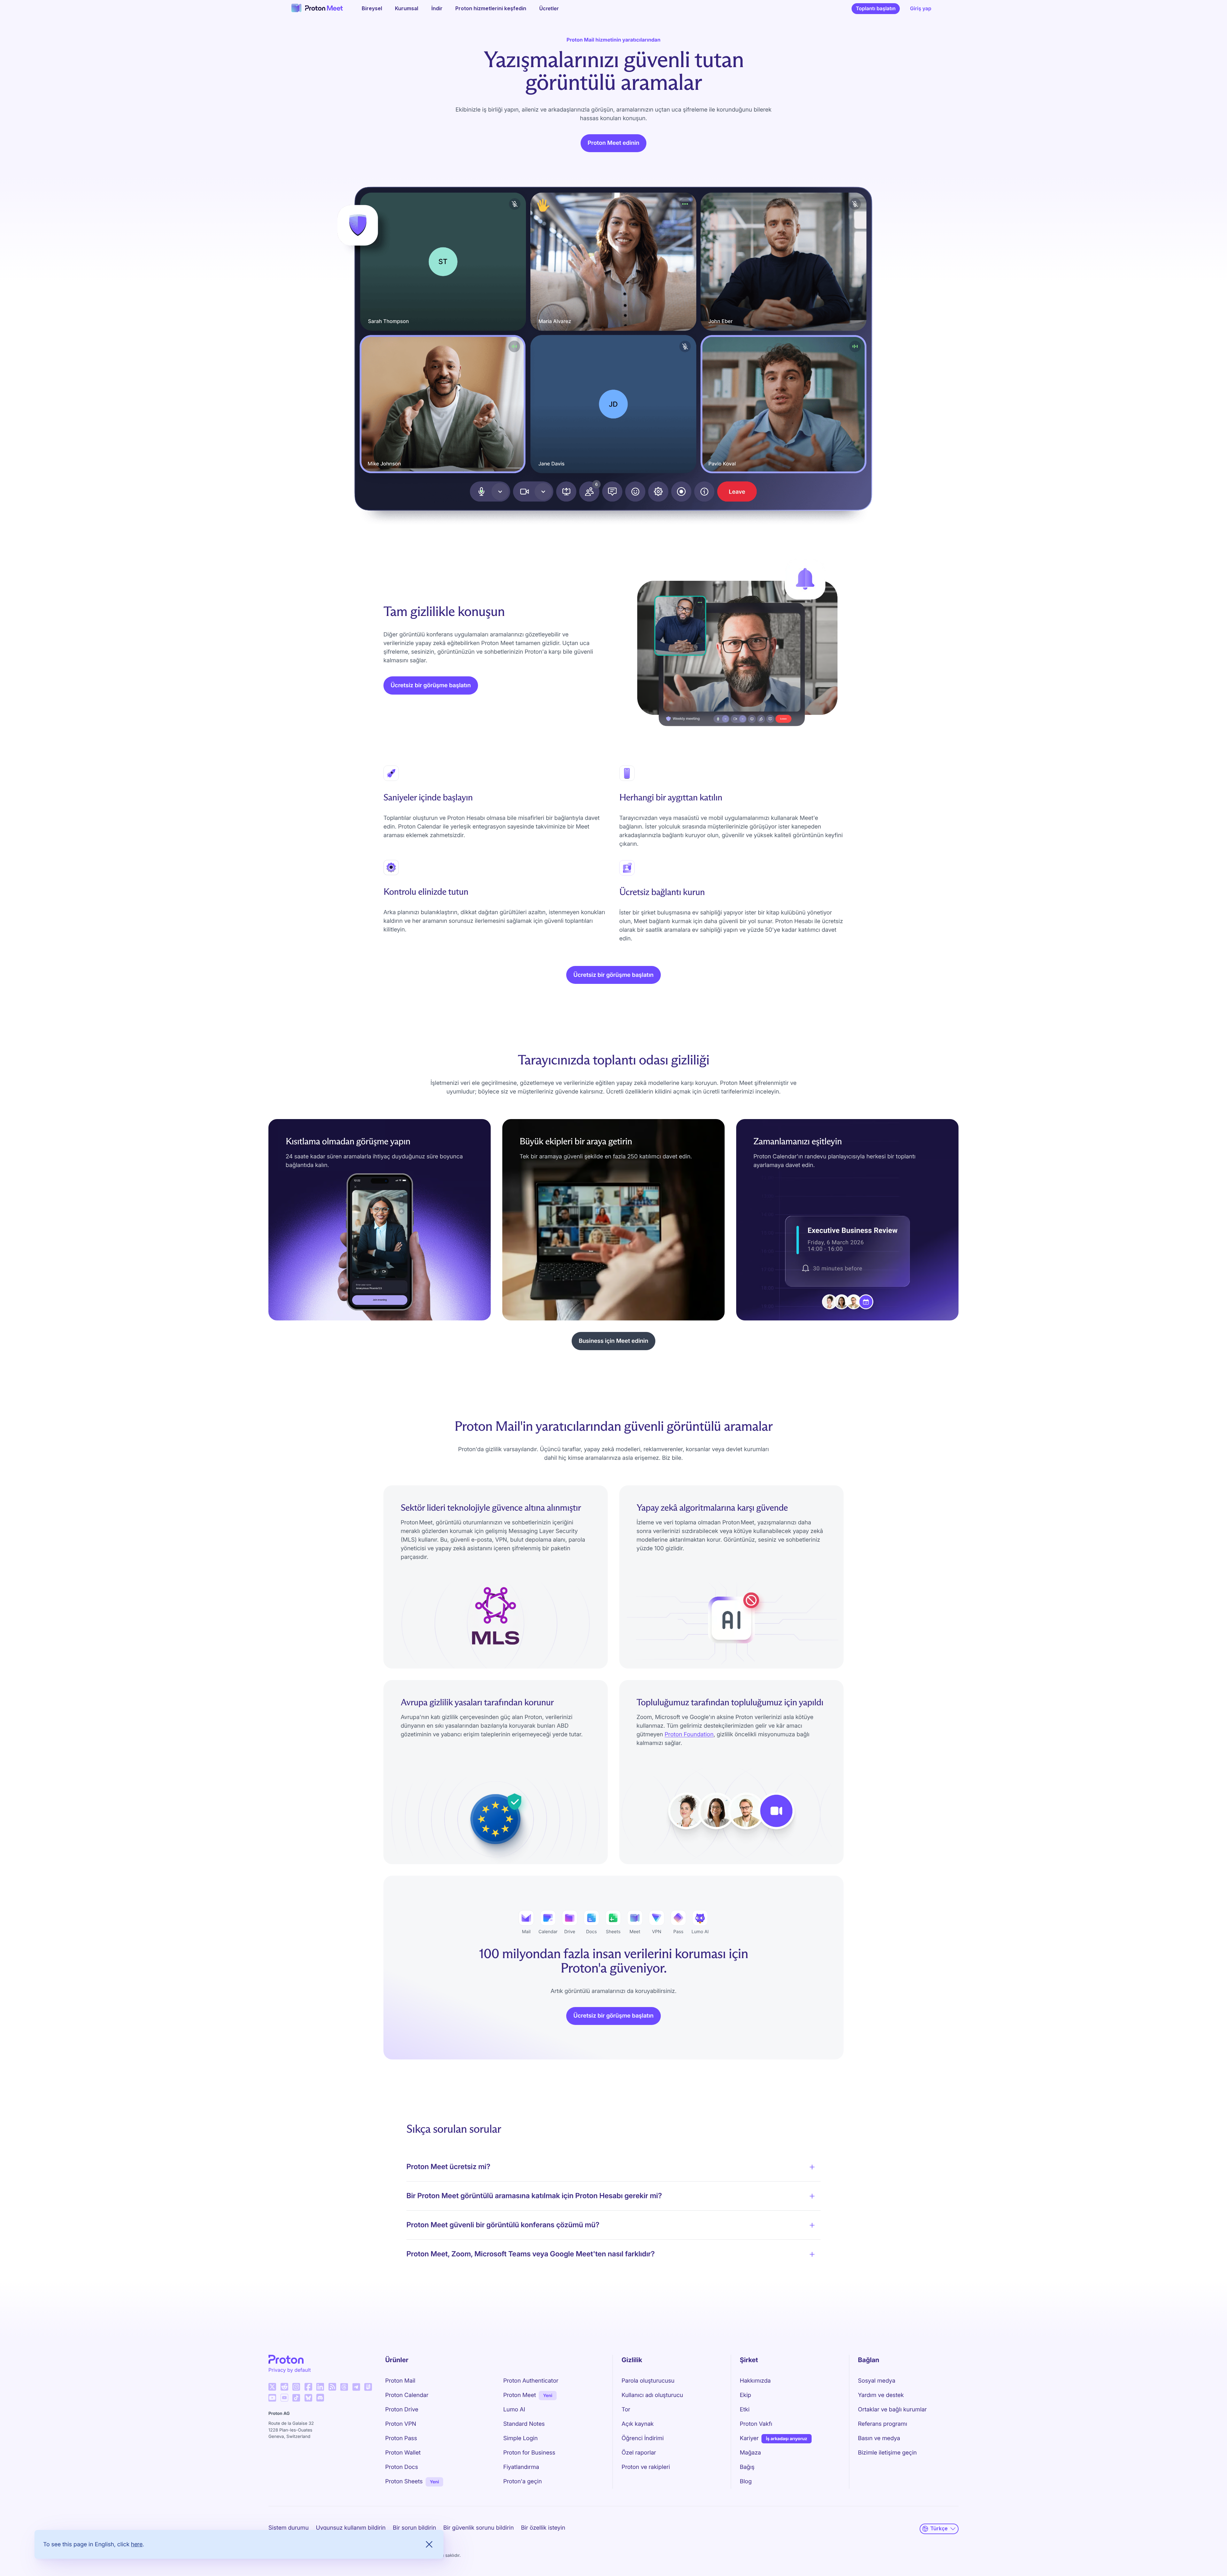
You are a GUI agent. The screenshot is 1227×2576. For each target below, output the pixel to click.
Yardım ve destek (881, 2395)
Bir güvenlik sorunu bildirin (478, 2528)
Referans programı (883, 2424)
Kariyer (749, 2438)
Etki (745, 2410)
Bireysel (372, 8)
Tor (626, 2410)
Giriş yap (921, 8)
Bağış (747, 2467)
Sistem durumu (289, 2528)
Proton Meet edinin (613, 143)
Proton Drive (402, 2410)
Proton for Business (529, 2453)
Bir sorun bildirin (414, 2528)
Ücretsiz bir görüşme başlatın (431, 685)
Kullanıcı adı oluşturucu (652, 2395)
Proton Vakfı (756, 2424)
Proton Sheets (404, 2482)
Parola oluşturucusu (648, 2381)
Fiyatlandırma (521, 2467)
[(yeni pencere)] (272, 2387)
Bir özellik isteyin (543, 2528)
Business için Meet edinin (613, 1341)
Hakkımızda (755, 2381)
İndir (437, 8)
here (137, 2544)
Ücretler (549, 8)
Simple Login (521, 2438)
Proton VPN (401, 2424)
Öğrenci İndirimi (643, 2438)
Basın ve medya (879, 2438)
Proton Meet (520, 2395)
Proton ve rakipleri (646, 2467)
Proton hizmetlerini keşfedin (491, 8)
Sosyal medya (877, 2381)
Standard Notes (524, 2424)
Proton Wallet (403, 2453)
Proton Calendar (407, 2395)
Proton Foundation (689, 1735)
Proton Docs (402, 2467)
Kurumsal (407, 8)
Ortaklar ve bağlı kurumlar (892, 2410)
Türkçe (939, 2529)
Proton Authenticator (531, 2381)
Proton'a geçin (523, 2482)
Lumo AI (514, 2410)
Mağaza (750, 2453)
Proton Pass (401, 2438)
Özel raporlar (639, 2453)
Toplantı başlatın (878, 10)
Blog (746, 2482)
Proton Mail (400, 2381)
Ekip (745, 2395)
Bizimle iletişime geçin (887, 2453)
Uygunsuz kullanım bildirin (351, 2528)
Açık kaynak (638, 2424)
